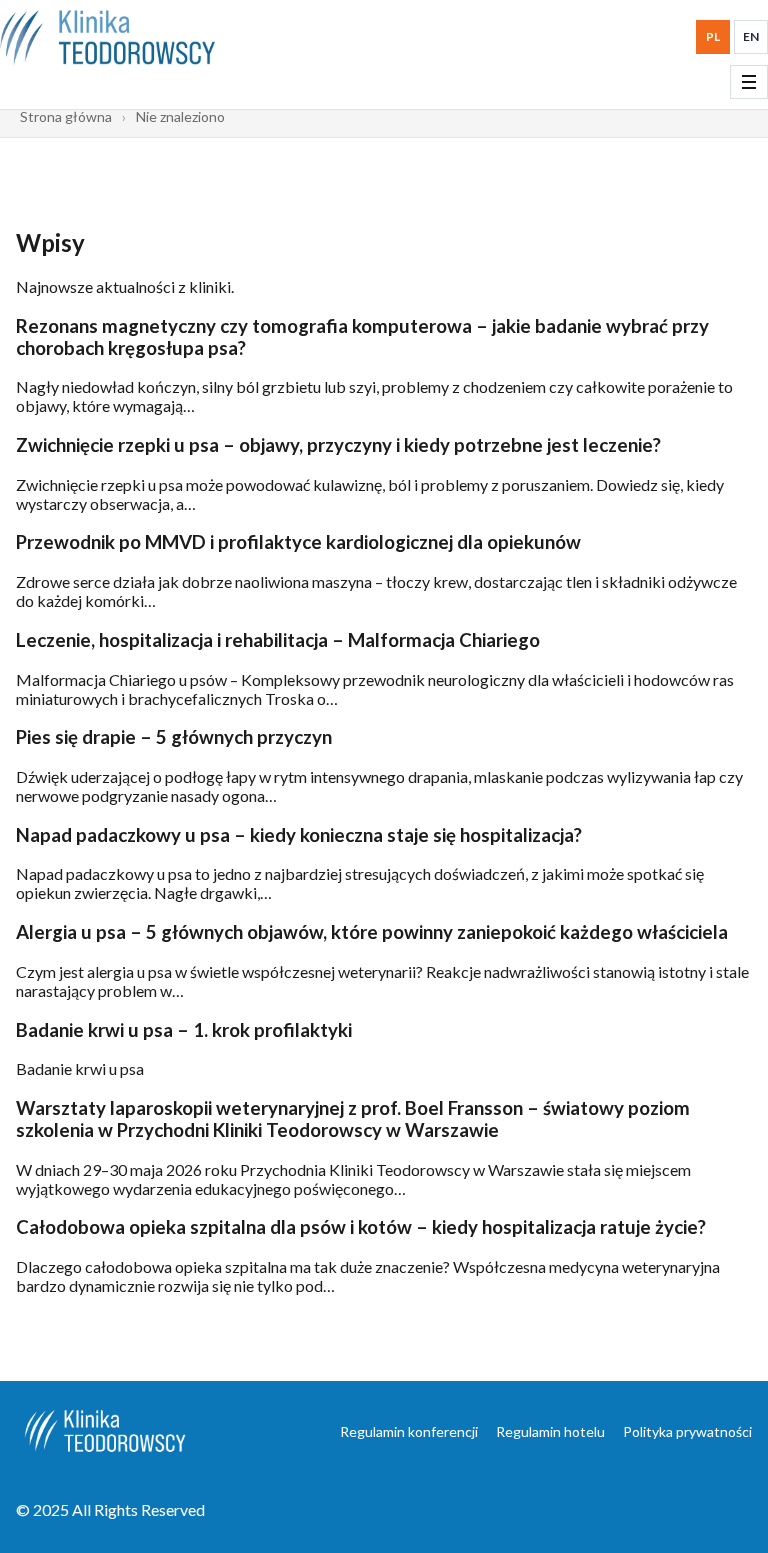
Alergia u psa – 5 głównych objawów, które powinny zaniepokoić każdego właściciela (372, 932)
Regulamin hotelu (550, 1431)
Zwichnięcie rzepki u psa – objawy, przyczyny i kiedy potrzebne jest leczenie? (338, 445)
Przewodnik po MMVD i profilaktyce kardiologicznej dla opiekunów (298, 542)
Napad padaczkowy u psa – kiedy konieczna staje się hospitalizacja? (299, 835)
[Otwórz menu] (749, 82)
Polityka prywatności (687, 1431)
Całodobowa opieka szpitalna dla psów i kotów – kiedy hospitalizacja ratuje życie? (361, 1227)
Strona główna (66, 116)
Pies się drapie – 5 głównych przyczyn (174, 737)
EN (751, 36)
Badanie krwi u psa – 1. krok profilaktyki (184, 1030)
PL (713, 36)
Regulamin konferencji (409, 1431)
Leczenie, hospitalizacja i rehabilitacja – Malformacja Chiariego (278, 640)
